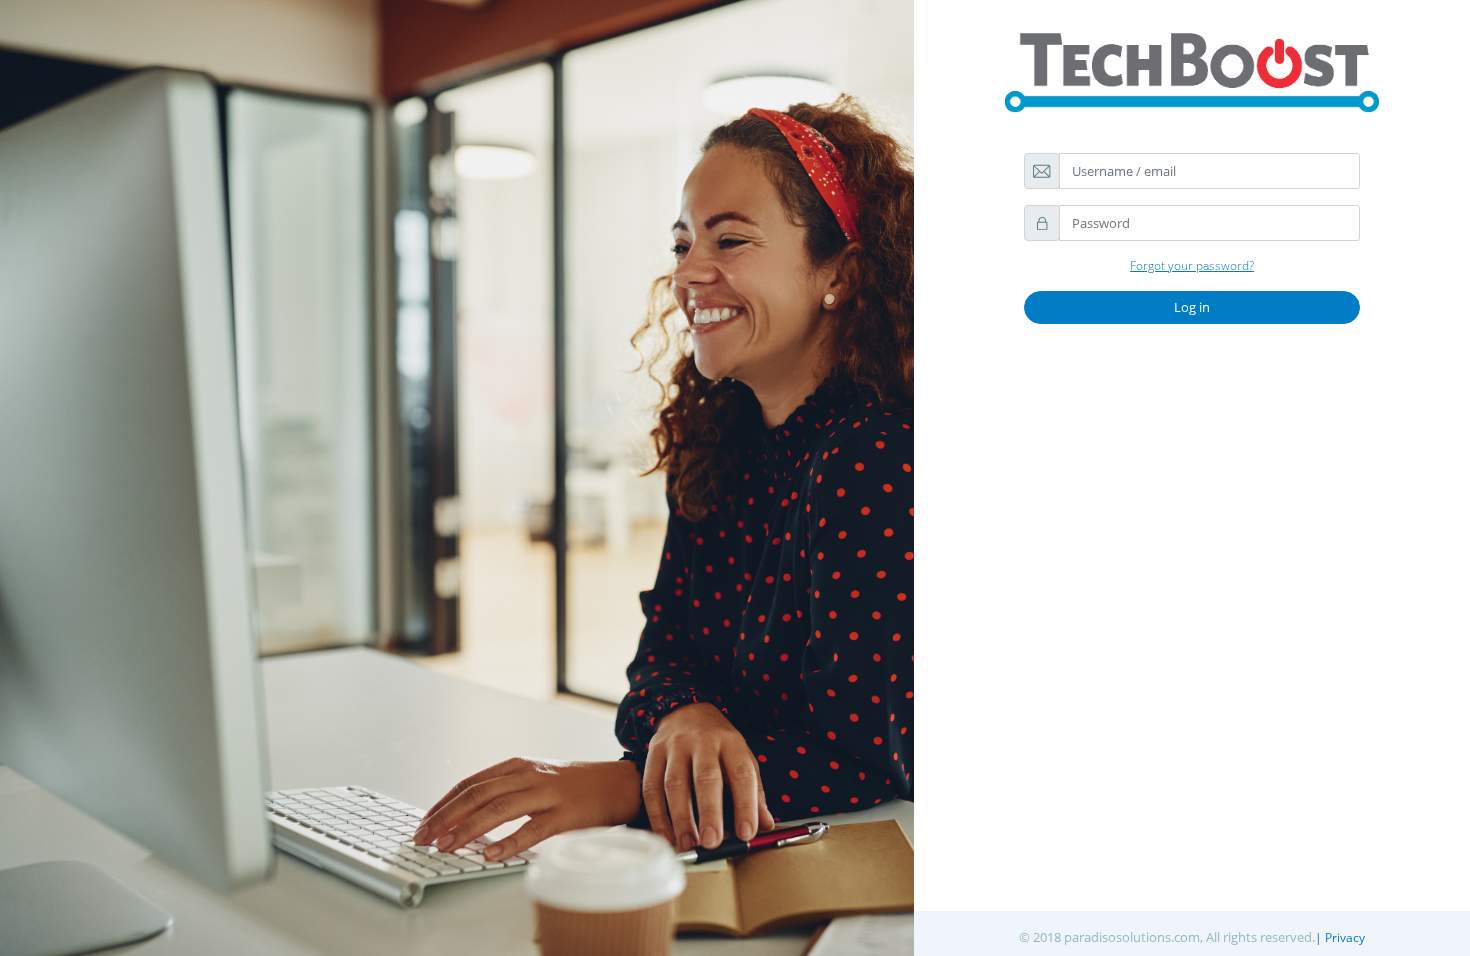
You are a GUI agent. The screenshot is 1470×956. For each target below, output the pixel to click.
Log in (1192, 307)
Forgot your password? (1192, 265)
